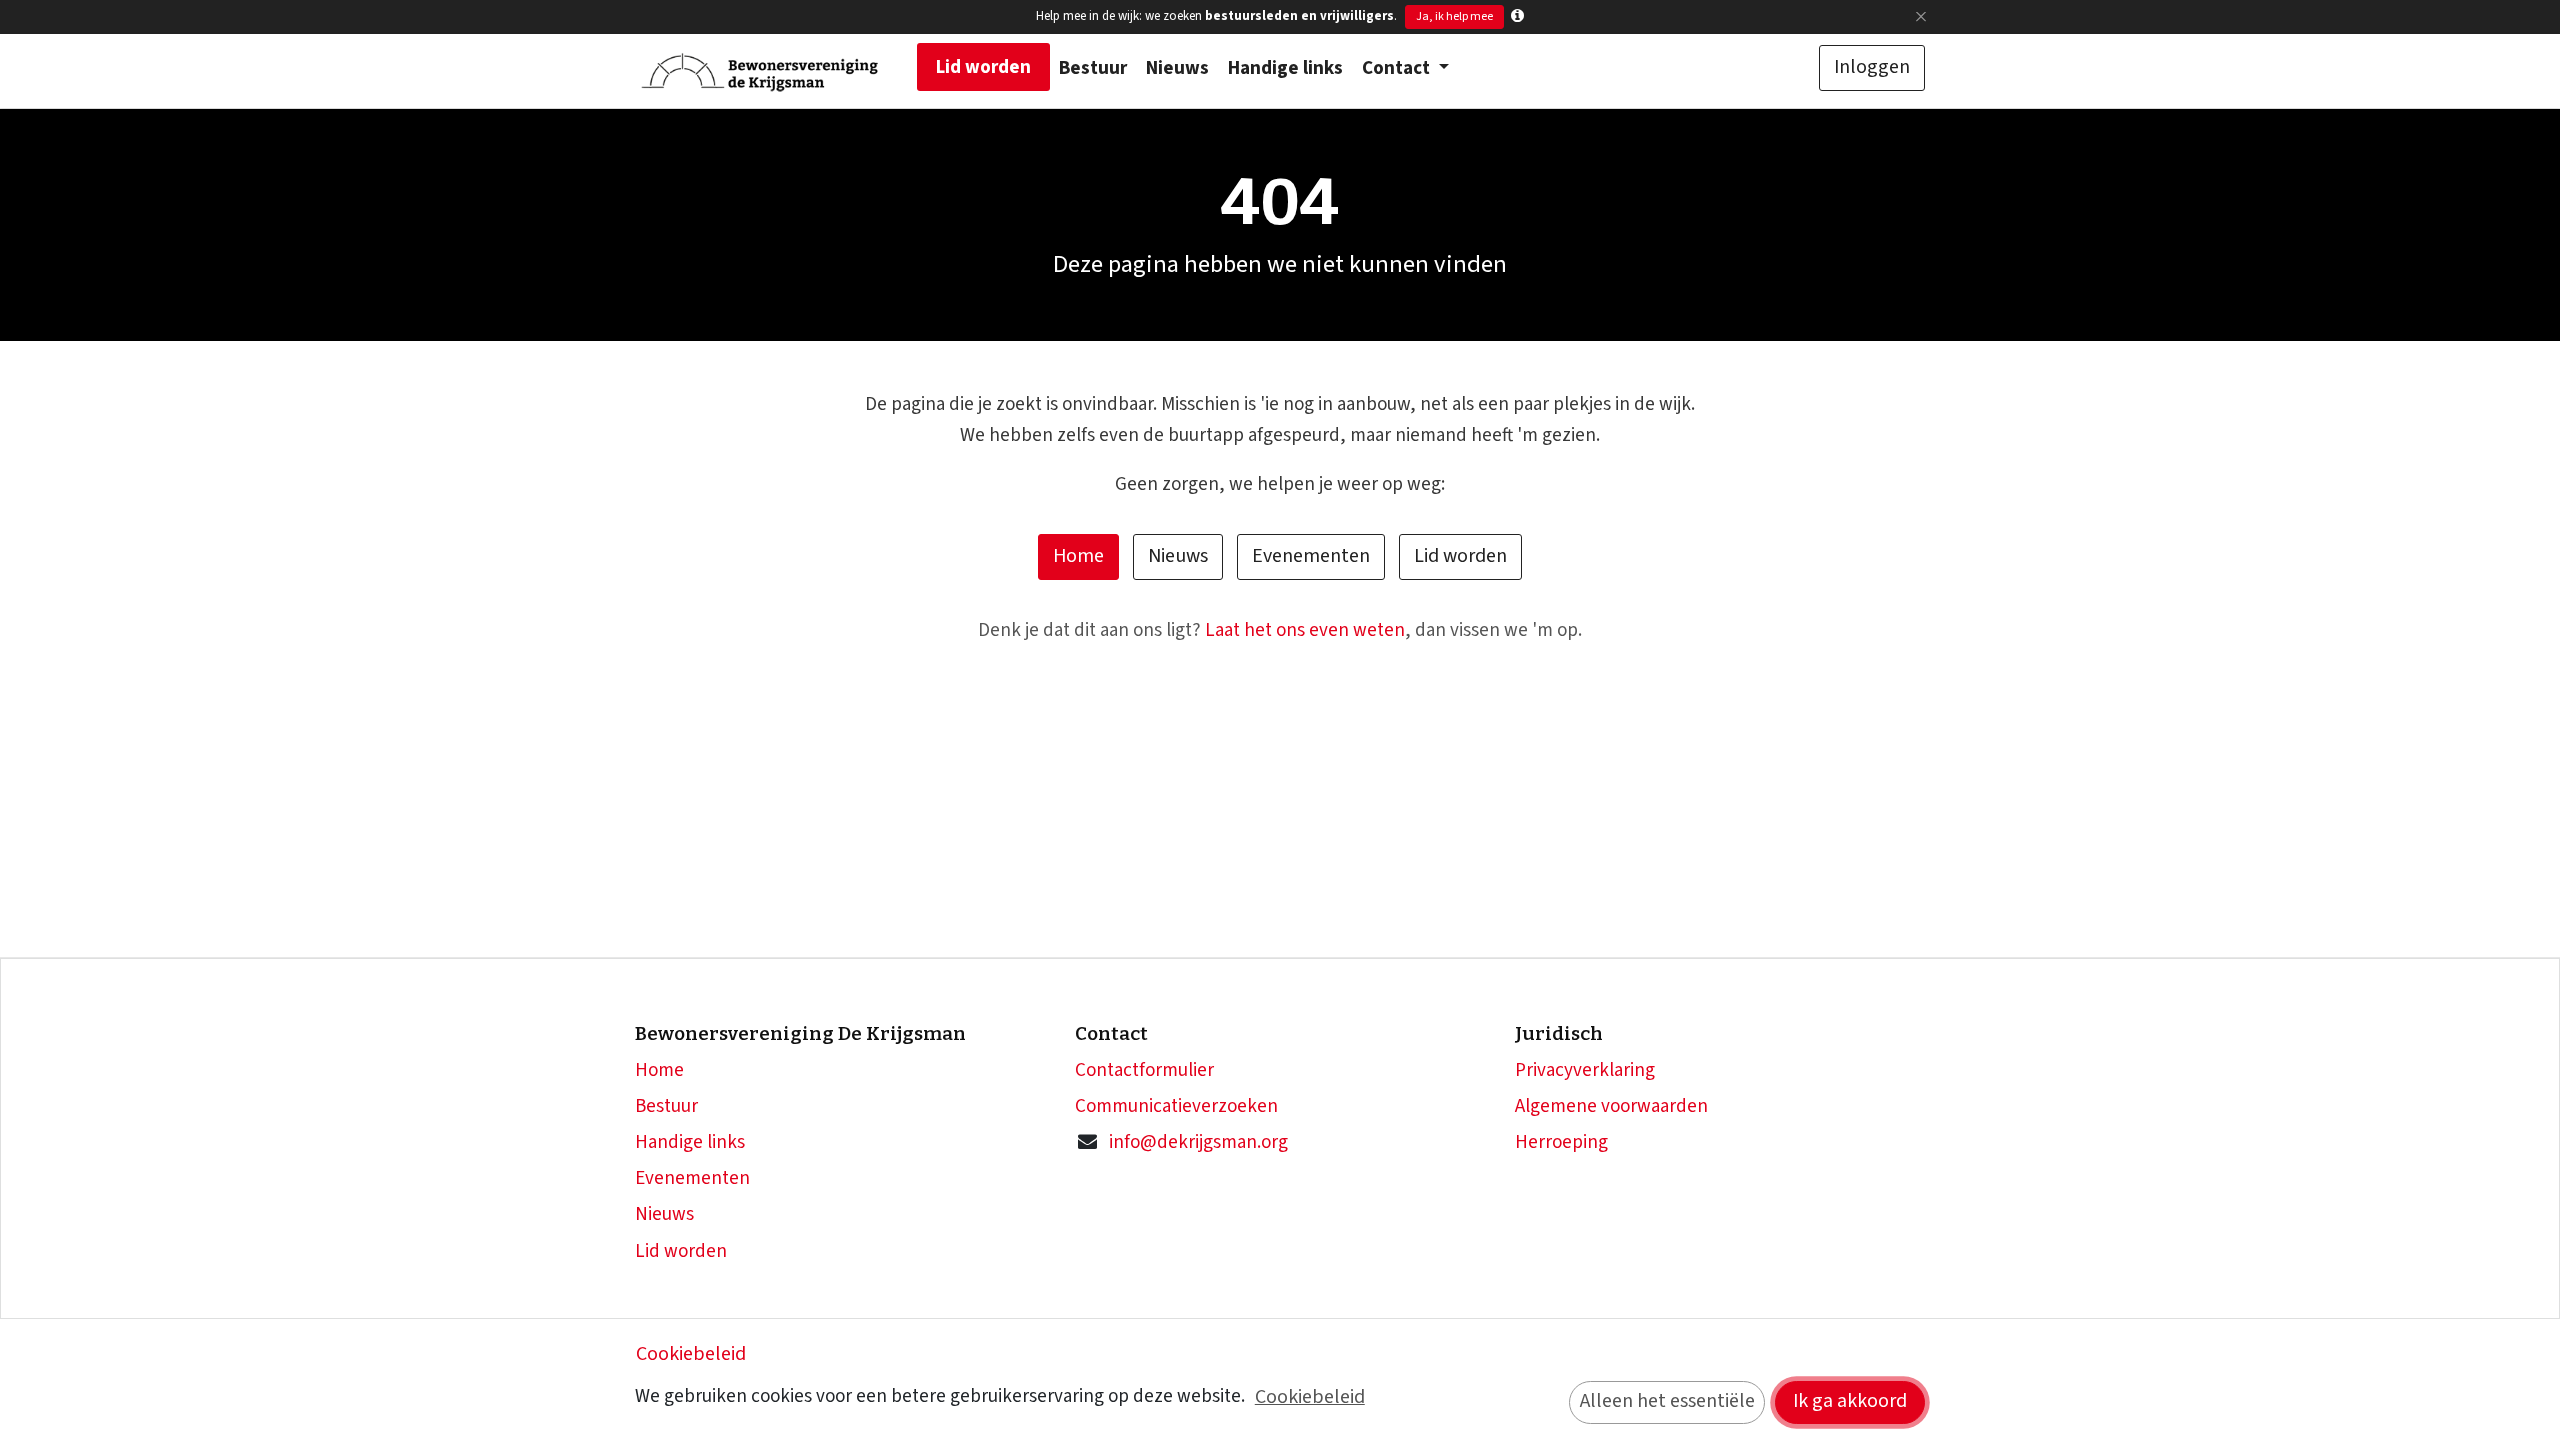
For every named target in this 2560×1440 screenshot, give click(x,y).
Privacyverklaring (1585, 1070)
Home (1078, 556)
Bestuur (666, 1106)
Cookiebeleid (691, 1354)
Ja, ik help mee (1454, 16)
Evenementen (1311, 556)
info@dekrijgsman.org (1198, 1142)
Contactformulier (1144, 1070)
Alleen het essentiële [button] (1667, 1401)
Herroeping (1561, 1142)
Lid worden (1460, 556)
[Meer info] (1517, 16)
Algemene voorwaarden (1611, 1106)
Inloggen (1872, 67)
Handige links (690, 1142)
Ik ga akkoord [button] (1850, 1401)
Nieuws (1178, 556)
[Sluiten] (1920, 16)
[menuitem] (983, 67)
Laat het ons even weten (1305, 630)
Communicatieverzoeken (1176, 1106)
